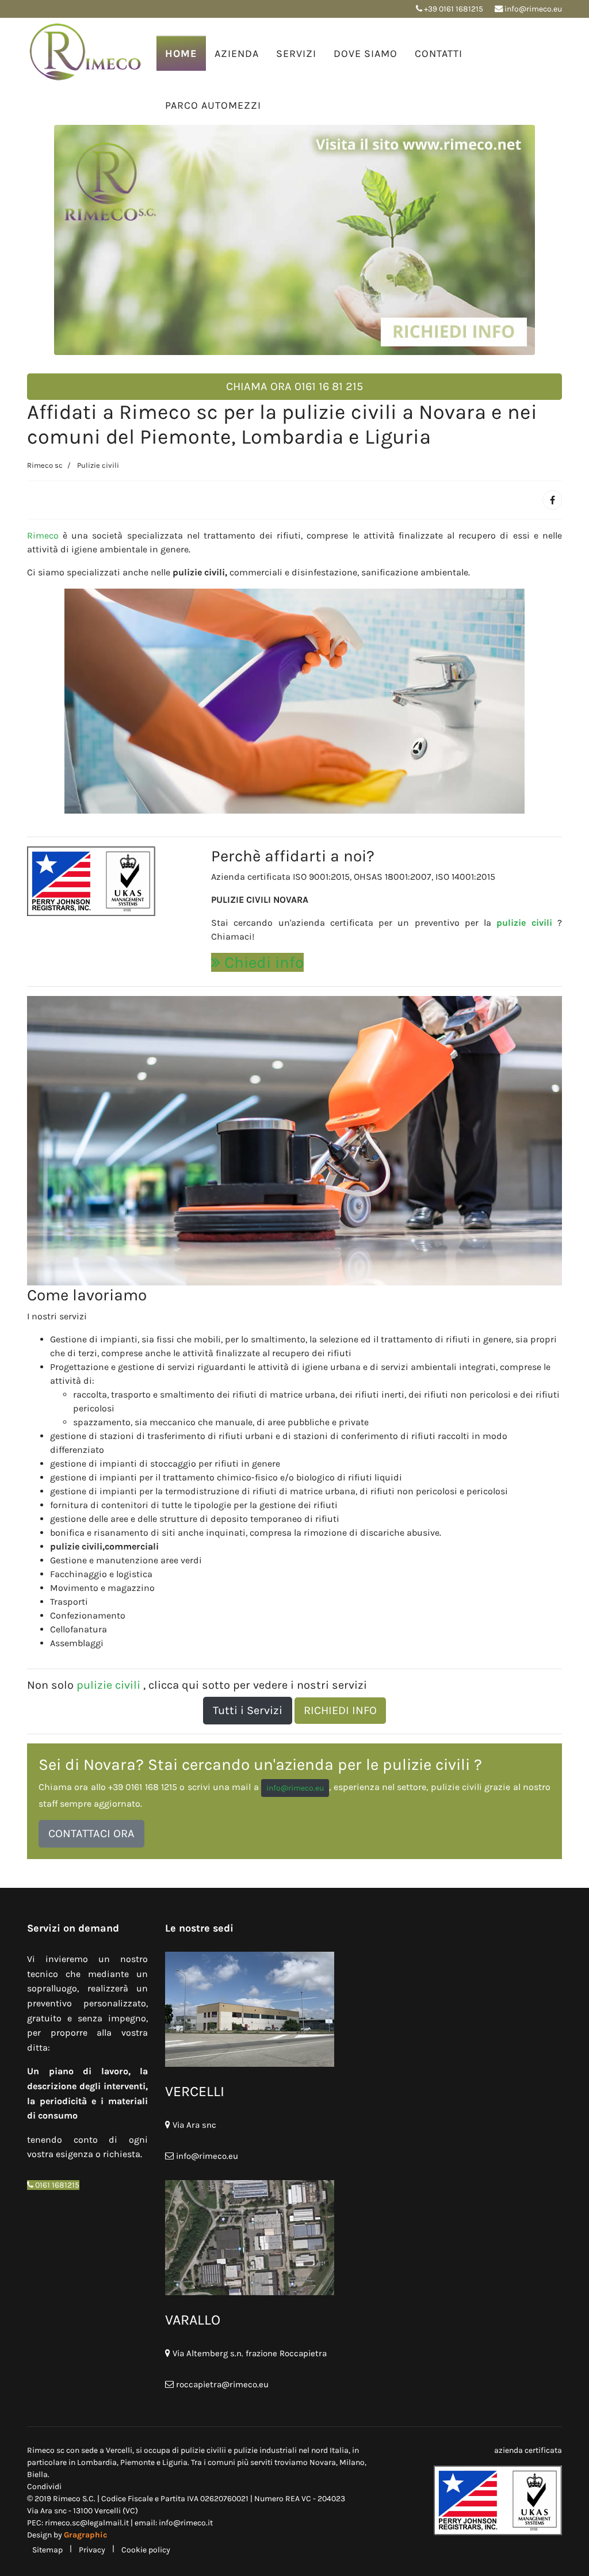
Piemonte (138, 2462)
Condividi (44, 2487)
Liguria (175, 2462)
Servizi (296, 54)
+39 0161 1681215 (454, 9)
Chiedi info (262, 962)
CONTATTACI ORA (91, 1833)
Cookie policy (146, 2550)
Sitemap (47, 2550)
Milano (352, 2462)
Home (181, 54)
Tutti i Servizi (248, 1710)
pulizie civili (527, 923)
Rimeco (43, 535)
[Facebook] (552, 500)
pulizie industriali (265, 2450)
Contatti (439, 54)
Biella (37, 2474)
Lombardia (97, 2462)
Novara (323, 2462)
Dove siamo (366, 54)
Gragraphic (85, 2535)
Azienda (237, 54)
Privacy (92, 2550)
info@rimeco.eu (533, 9)
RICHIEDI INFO (340, 1710)
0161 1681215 (56, 2185)
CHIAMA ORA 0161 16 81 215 (294, 386)
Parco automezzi (213, 105)
